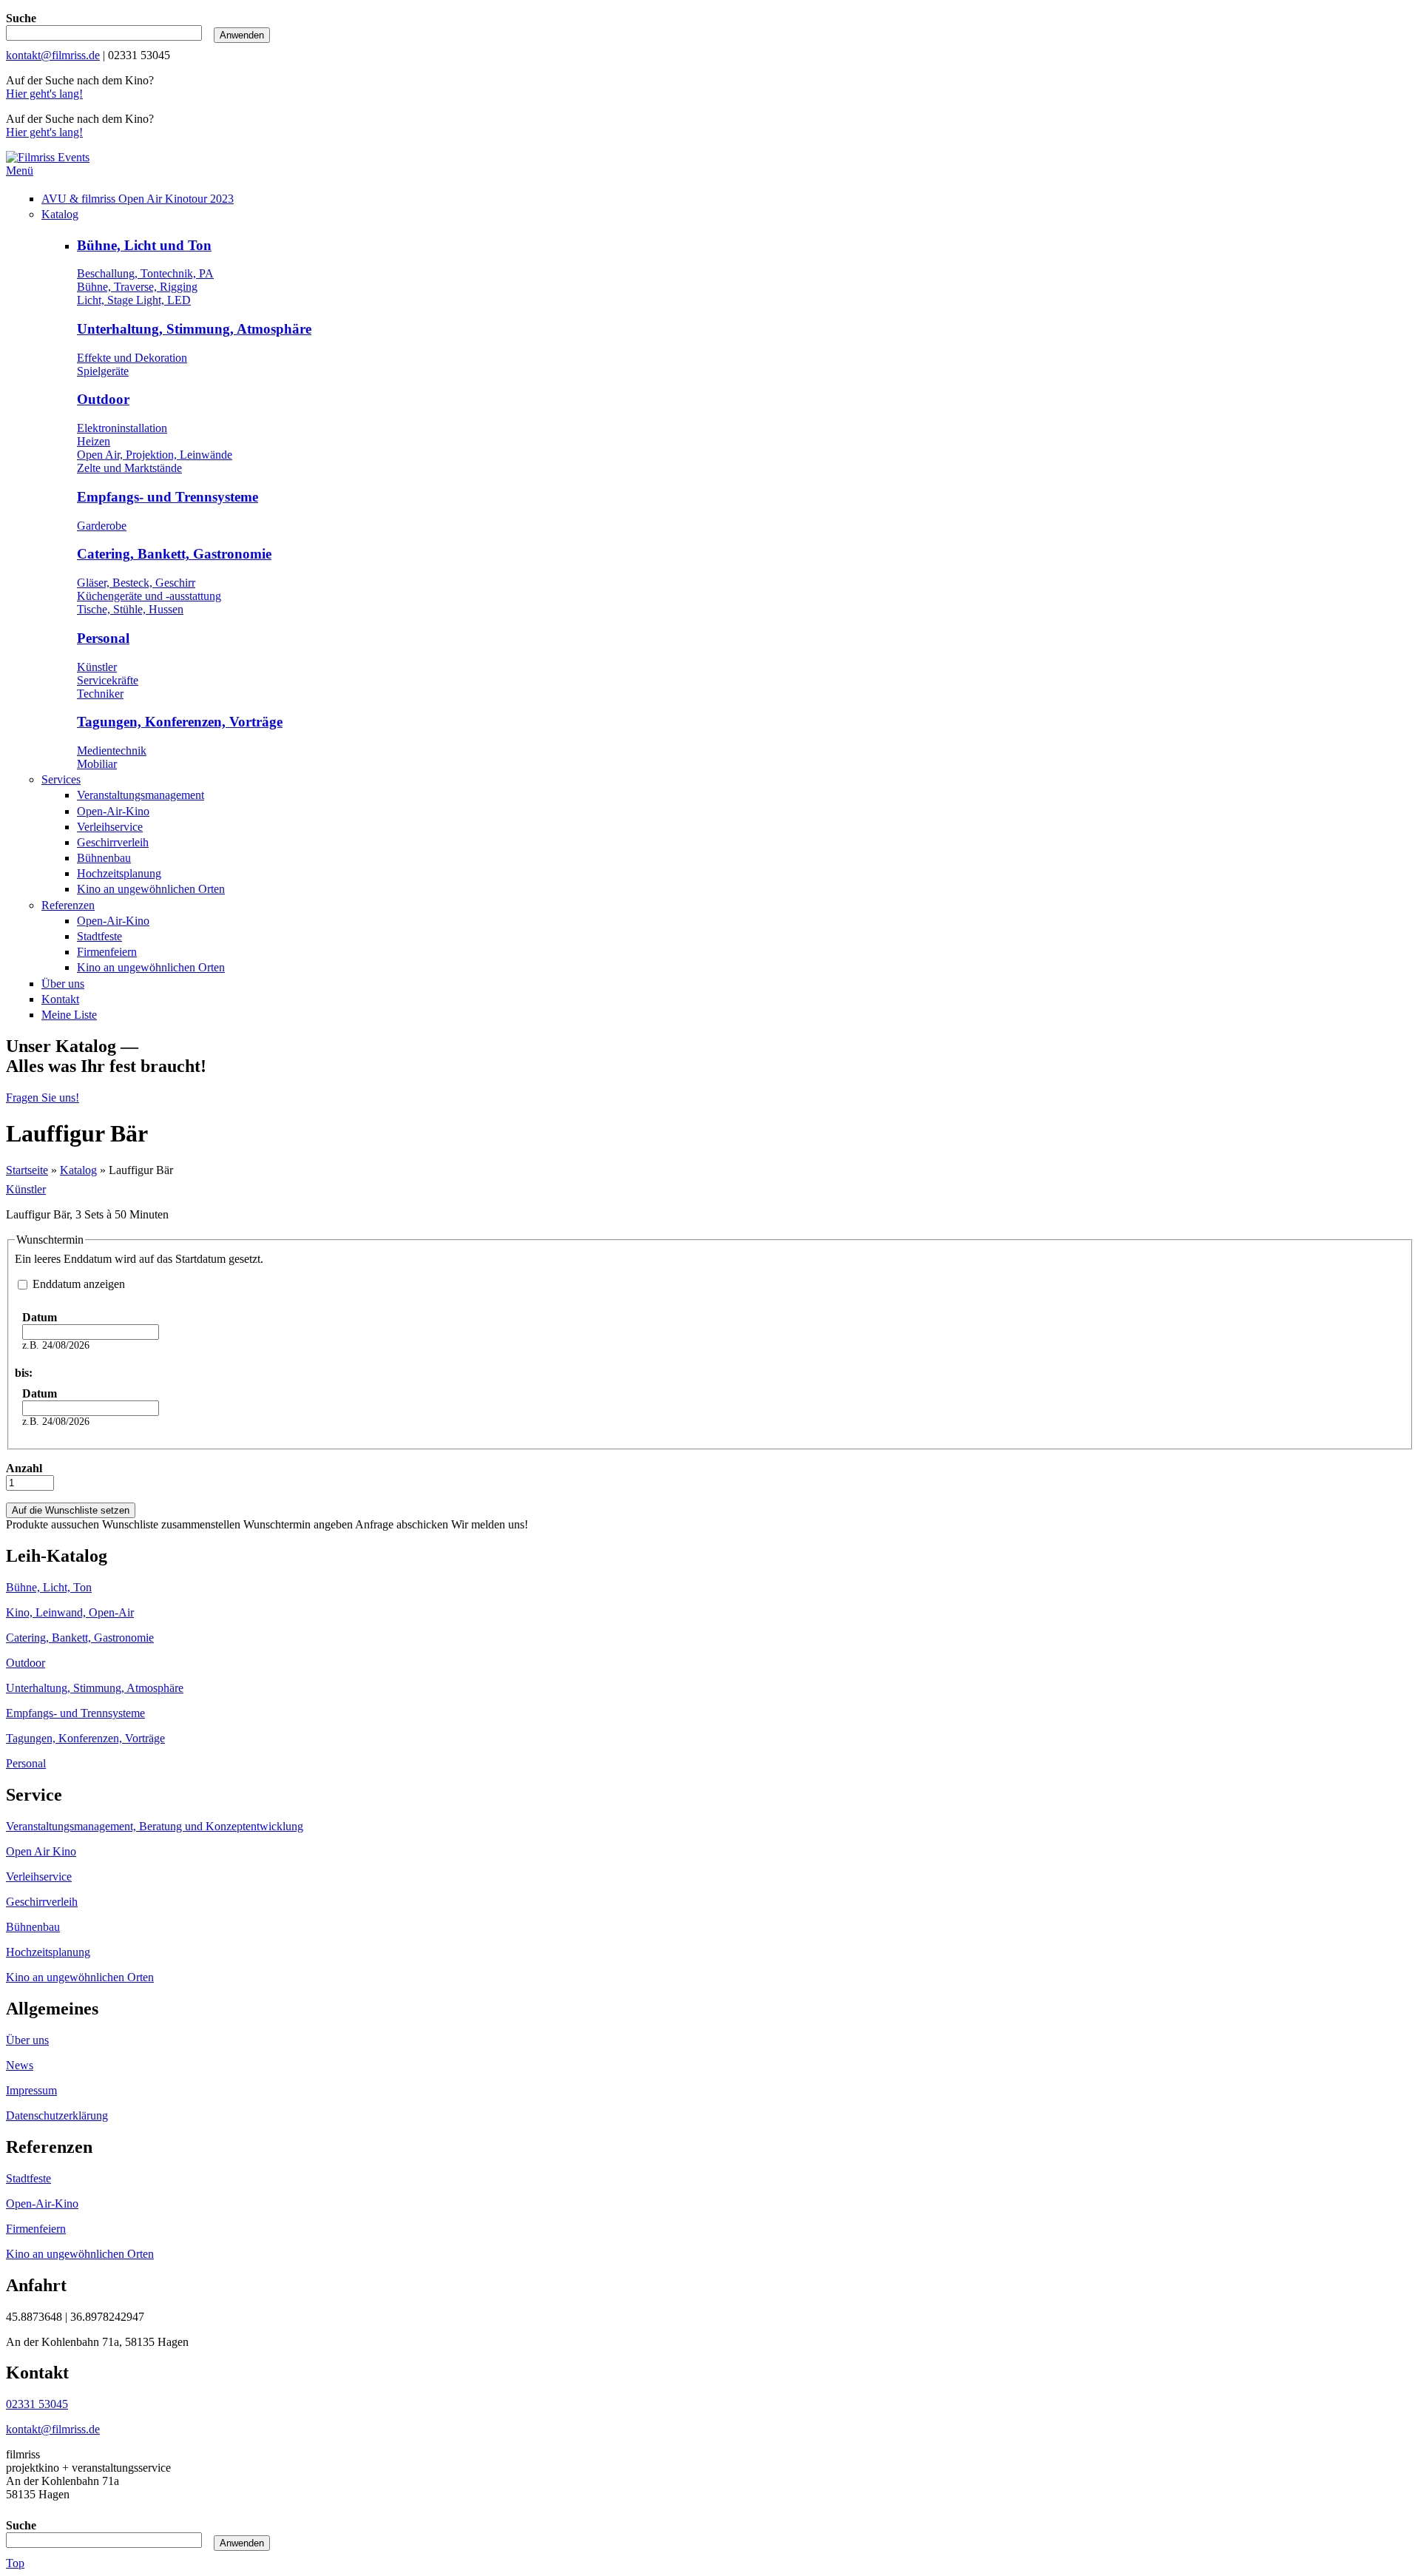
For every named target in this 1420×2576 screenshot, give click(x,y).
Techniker (100, 694)
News (20, 2065)
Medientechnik (112, 751)
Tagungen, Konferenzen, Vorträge (180, 722)
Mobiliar (97, 764)
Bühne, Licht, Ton (49, 1587)
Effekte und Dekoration (132, 358)
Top (15, 2563)
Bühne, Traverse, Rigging (137, 287)
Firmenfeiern (107, 952)
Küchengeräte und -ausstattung (149, 596)
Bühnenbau (104, 858)
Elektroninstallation (122, 428)
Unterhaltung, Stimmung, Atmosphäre (194, 329)
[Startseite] (48, 157)
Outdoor (103, 399)
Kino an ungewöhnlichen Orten (151, 889)
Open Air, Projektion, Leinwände (155, 455)
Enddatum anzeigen (79, 1284)
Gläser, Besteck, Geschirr (136, 583)
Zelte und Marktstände (129, 468)
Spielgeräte (103, 371)
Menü (20, 171)
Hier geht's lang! (44, 94)
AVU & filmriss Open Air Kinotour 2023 (138, 199)
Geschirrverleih (113, 842)
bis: (24, 1373)
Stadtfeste (99, 936)
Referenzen (68, 905)
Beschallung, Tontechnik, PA (145, 273)
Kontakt (60, 999)
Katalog (60, 214)
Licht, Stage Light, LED (134, 300)
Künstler (97, 667)
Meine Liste (69, 1015)
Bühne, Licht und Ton (144, 245)
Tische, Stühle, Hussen (130, 609)
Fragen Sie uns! (43, 1098)
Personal (103, 638)
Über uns (63, 984)
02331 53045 (37, 2404)
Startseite (27, 1170)
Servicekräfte (108, 680)
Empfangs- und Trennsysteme (168, 497)
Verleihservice (110, 827)
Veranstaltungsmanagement (141, 795)
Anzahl (24, 1468)
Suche (21, 18)
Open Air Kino (41, 1851)
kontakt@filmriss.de (53, 55)
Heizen (94, 441)
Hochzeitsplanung (119, 873)
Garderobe (102, 526)
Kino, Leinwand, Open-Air (70, 1612)
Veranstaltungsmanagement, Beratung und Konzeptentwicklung (155, 1826)
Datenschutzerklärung (57, 2115)
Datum (40, 1317)
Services (61, 779)
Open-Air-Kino (113, 811)
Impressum (31, 2090)
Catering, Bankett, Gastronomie (174, 554)
